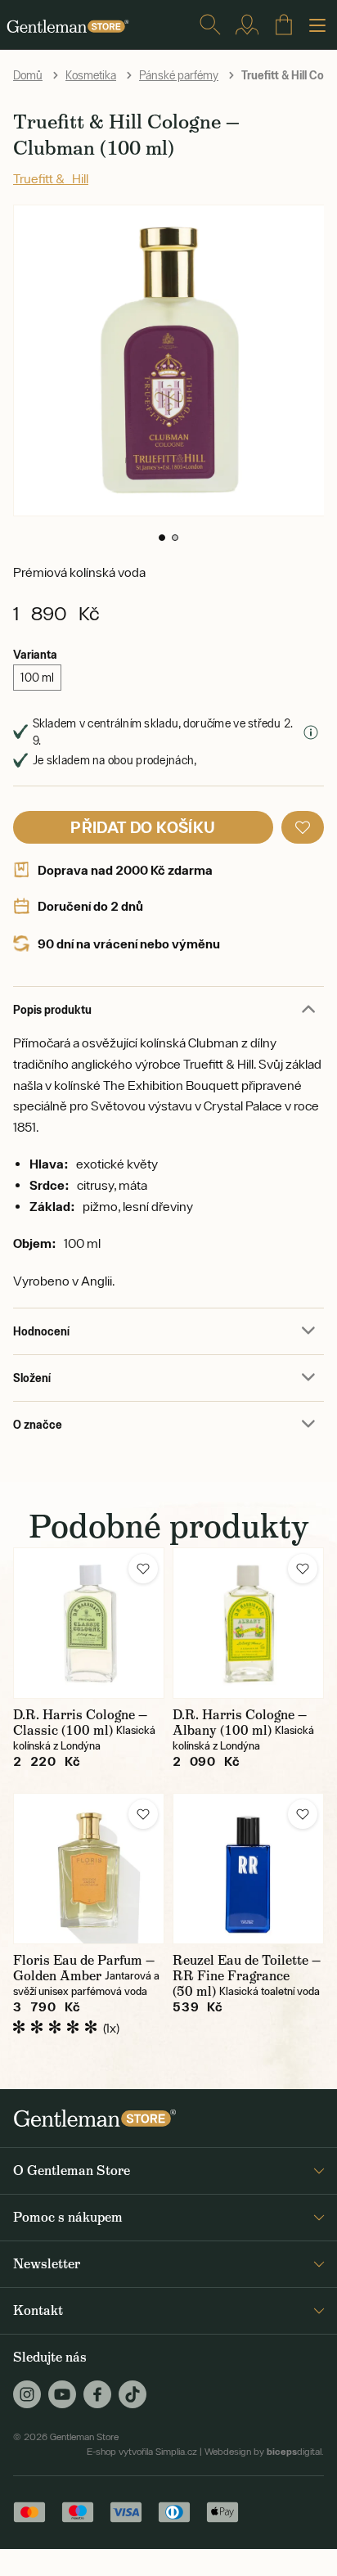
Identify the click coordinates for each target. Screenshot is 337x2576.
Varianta (35, 654)
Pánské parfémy (179, 75)
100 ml (37, 678)
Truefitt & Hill (51, 178)
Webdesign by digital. (264, 2452)
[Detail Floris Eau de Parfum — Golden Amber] (89, 1869)
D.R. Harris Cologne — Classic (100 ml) (80, 1723)
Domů (28, 75)
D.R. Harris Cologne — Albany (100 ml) (240, 1723)
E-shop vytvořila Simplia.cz (142, 2452)
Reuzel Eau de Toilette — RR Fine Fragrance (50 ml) (247, 1976)
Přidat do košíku (143, 827)
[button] (162, 538)
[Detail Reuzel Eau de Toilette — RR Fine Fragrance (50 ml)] (248, 1869)
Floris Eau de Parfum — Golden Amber (84, 1968)
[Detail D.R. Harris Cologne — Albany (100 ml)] (248, 1623)
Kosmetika (91, 75)
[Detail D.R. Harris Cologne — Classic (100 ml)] (89, 1623)
